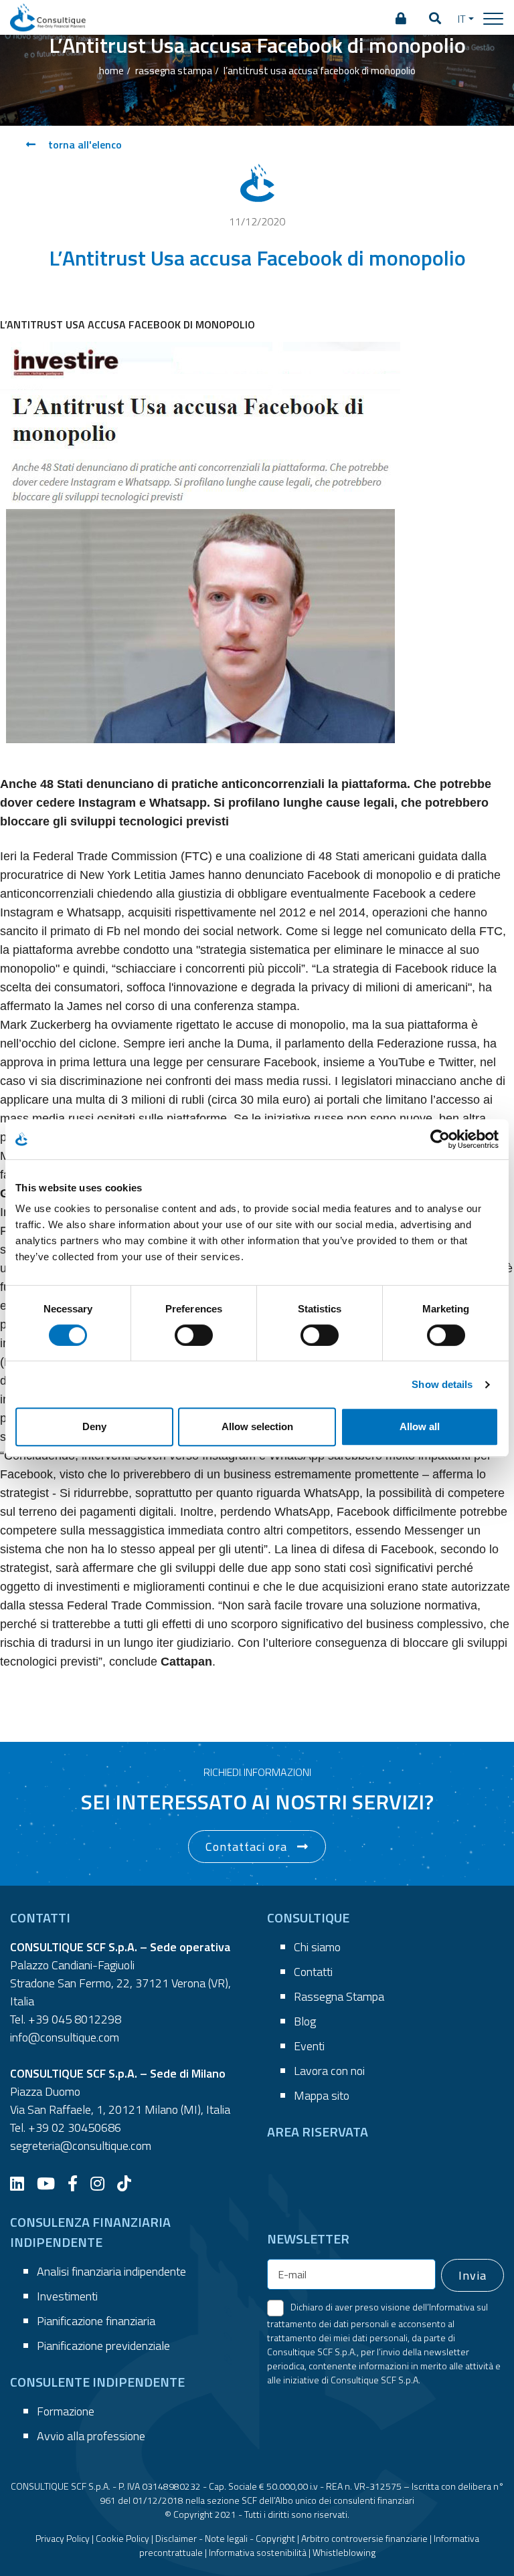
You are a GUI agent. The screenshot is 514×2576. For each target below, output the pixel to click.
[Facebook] (78, 2183)
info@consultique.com (65, 2037)
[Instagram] (102, 2183)
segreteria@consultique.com (81, 2146)
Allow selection (257, 1426)
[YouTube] (51, 2183)
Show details (442, 1384)
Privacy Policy (63, 2538)
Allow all (420, 1426)
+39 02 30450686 (75, 2127)
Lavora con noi (329, 2071)
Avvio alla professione (91, 2436)
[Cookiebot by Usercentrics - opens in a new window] (440, 1139)
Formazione (66, 2411)
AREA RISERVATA (318, 2132)
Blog (305, 2021)
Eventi (309, 2046)
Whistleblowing (344, 2552)
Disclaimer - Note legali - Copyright (225, 2538)
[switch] (194, 1335)
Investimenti (67, 2296)
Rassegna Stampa (339, 1996)
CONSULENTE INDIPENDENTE (97, 2382)
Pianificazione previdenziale (103, 2346)
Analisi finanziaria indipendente (111, 2271)
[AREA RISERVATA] (401, 19)
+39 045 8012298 (75, 2019)
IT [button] (462, 19)
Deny (94, 1426)
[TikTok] (129, 2183)
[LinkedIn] (22, 2183)
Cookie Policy (122, 2538)
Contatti (313, 1972)
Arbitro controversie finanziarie (364, 2538)
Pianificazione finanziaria (96, 2321)
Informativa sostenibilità (258, 2552)
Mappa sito (322, 2095)
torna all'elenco (84, 144)
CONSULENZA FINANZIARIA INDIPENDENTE (90, 2232)
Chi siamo (317, 1947)
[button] (435, 19)
